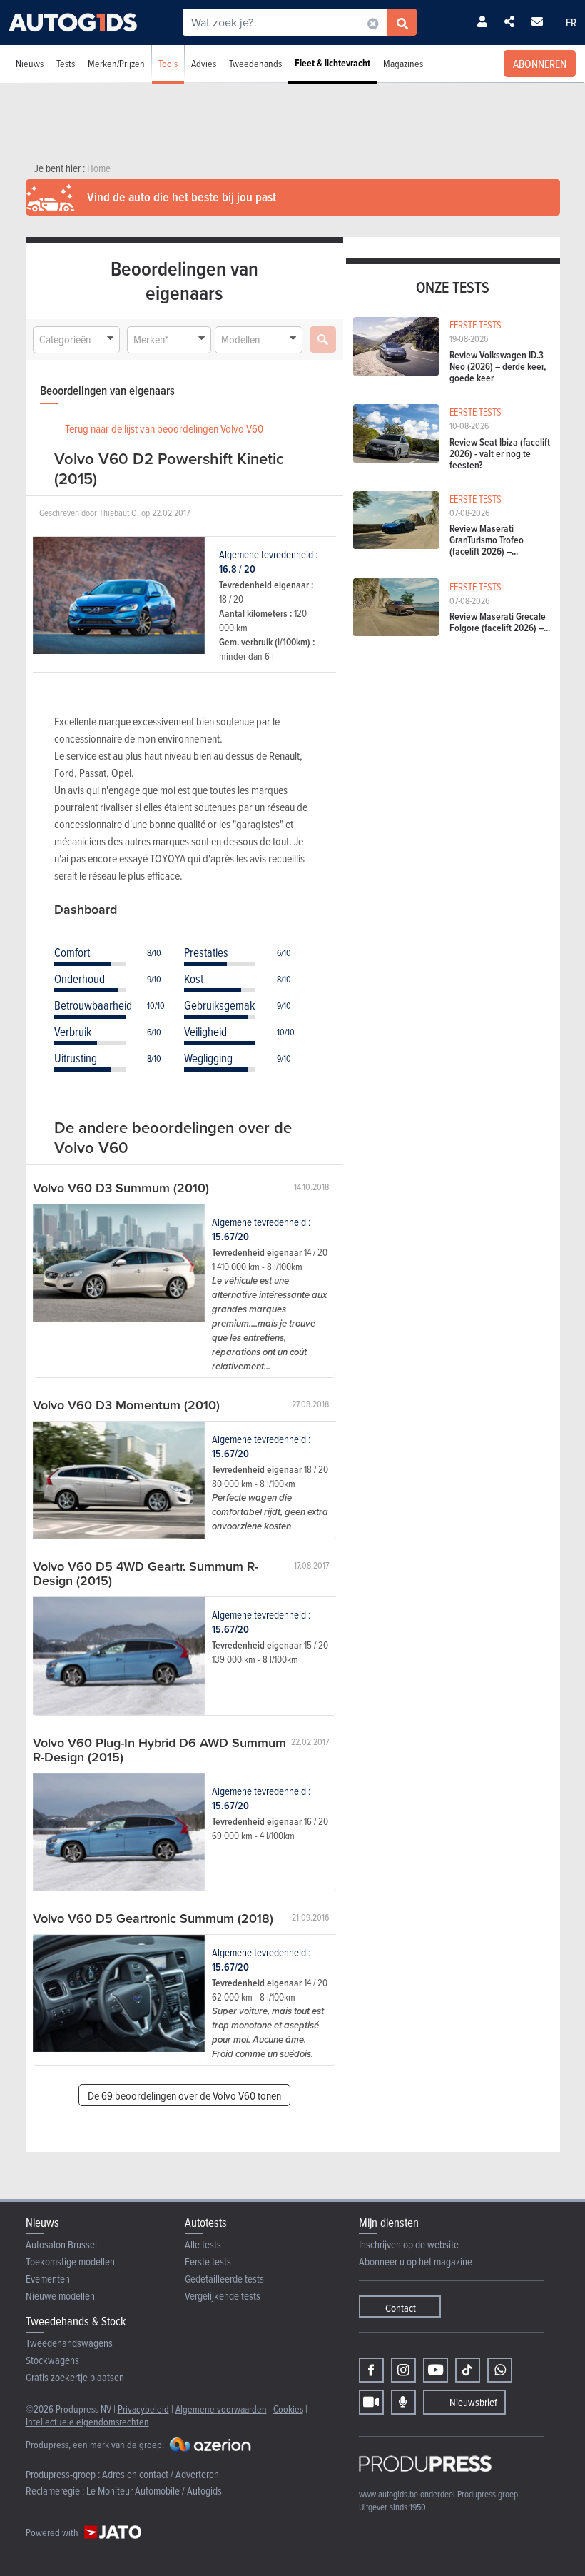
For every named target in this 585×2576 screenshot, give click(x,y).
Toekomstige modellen (70, 2261)
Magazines (403, 63)
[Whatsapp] (500, 2370)
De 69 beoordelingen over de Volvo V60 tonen (184, 2095)
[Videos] (371, 2402)
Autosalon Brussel (61, 2244)
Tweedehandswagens (69, 2343)
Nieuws (30, 63)
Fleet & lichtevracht (332, 63)
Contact (401, 2308)
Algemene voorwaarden (221, 2409)
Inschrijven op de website (409, 2244)
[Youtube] (436, 2370)
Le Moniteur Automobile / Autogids (154, 2491)
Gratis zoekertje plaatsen (75, 2377)
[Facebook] (371, 2370)
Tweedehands (255, 63)
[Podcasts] (403, 2402)
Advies (204, 63)
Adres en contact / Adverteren (161, 2474)
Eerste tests (208, 2261)
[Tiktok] (468, 2370)
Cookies (288, 2409)
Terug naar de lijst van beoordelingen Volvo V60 (164, 428)
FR (571, 22)
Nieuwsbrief (473, 2402)
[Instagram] (403, 2370)
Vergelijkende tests (223, 2296)
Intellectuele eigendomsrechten (87, 2421)
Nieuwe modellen (60, 2296)
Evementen (48, 2279)
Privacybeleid (143, 2409)
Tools (168, 63)
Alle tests (203, 2244)
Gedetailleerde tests (224, 2279)
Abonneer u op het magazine (416, 2261)
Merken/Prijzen (116, 63)
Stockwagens (52, 2360)
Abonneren (540, 64)
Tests (66, 63)
